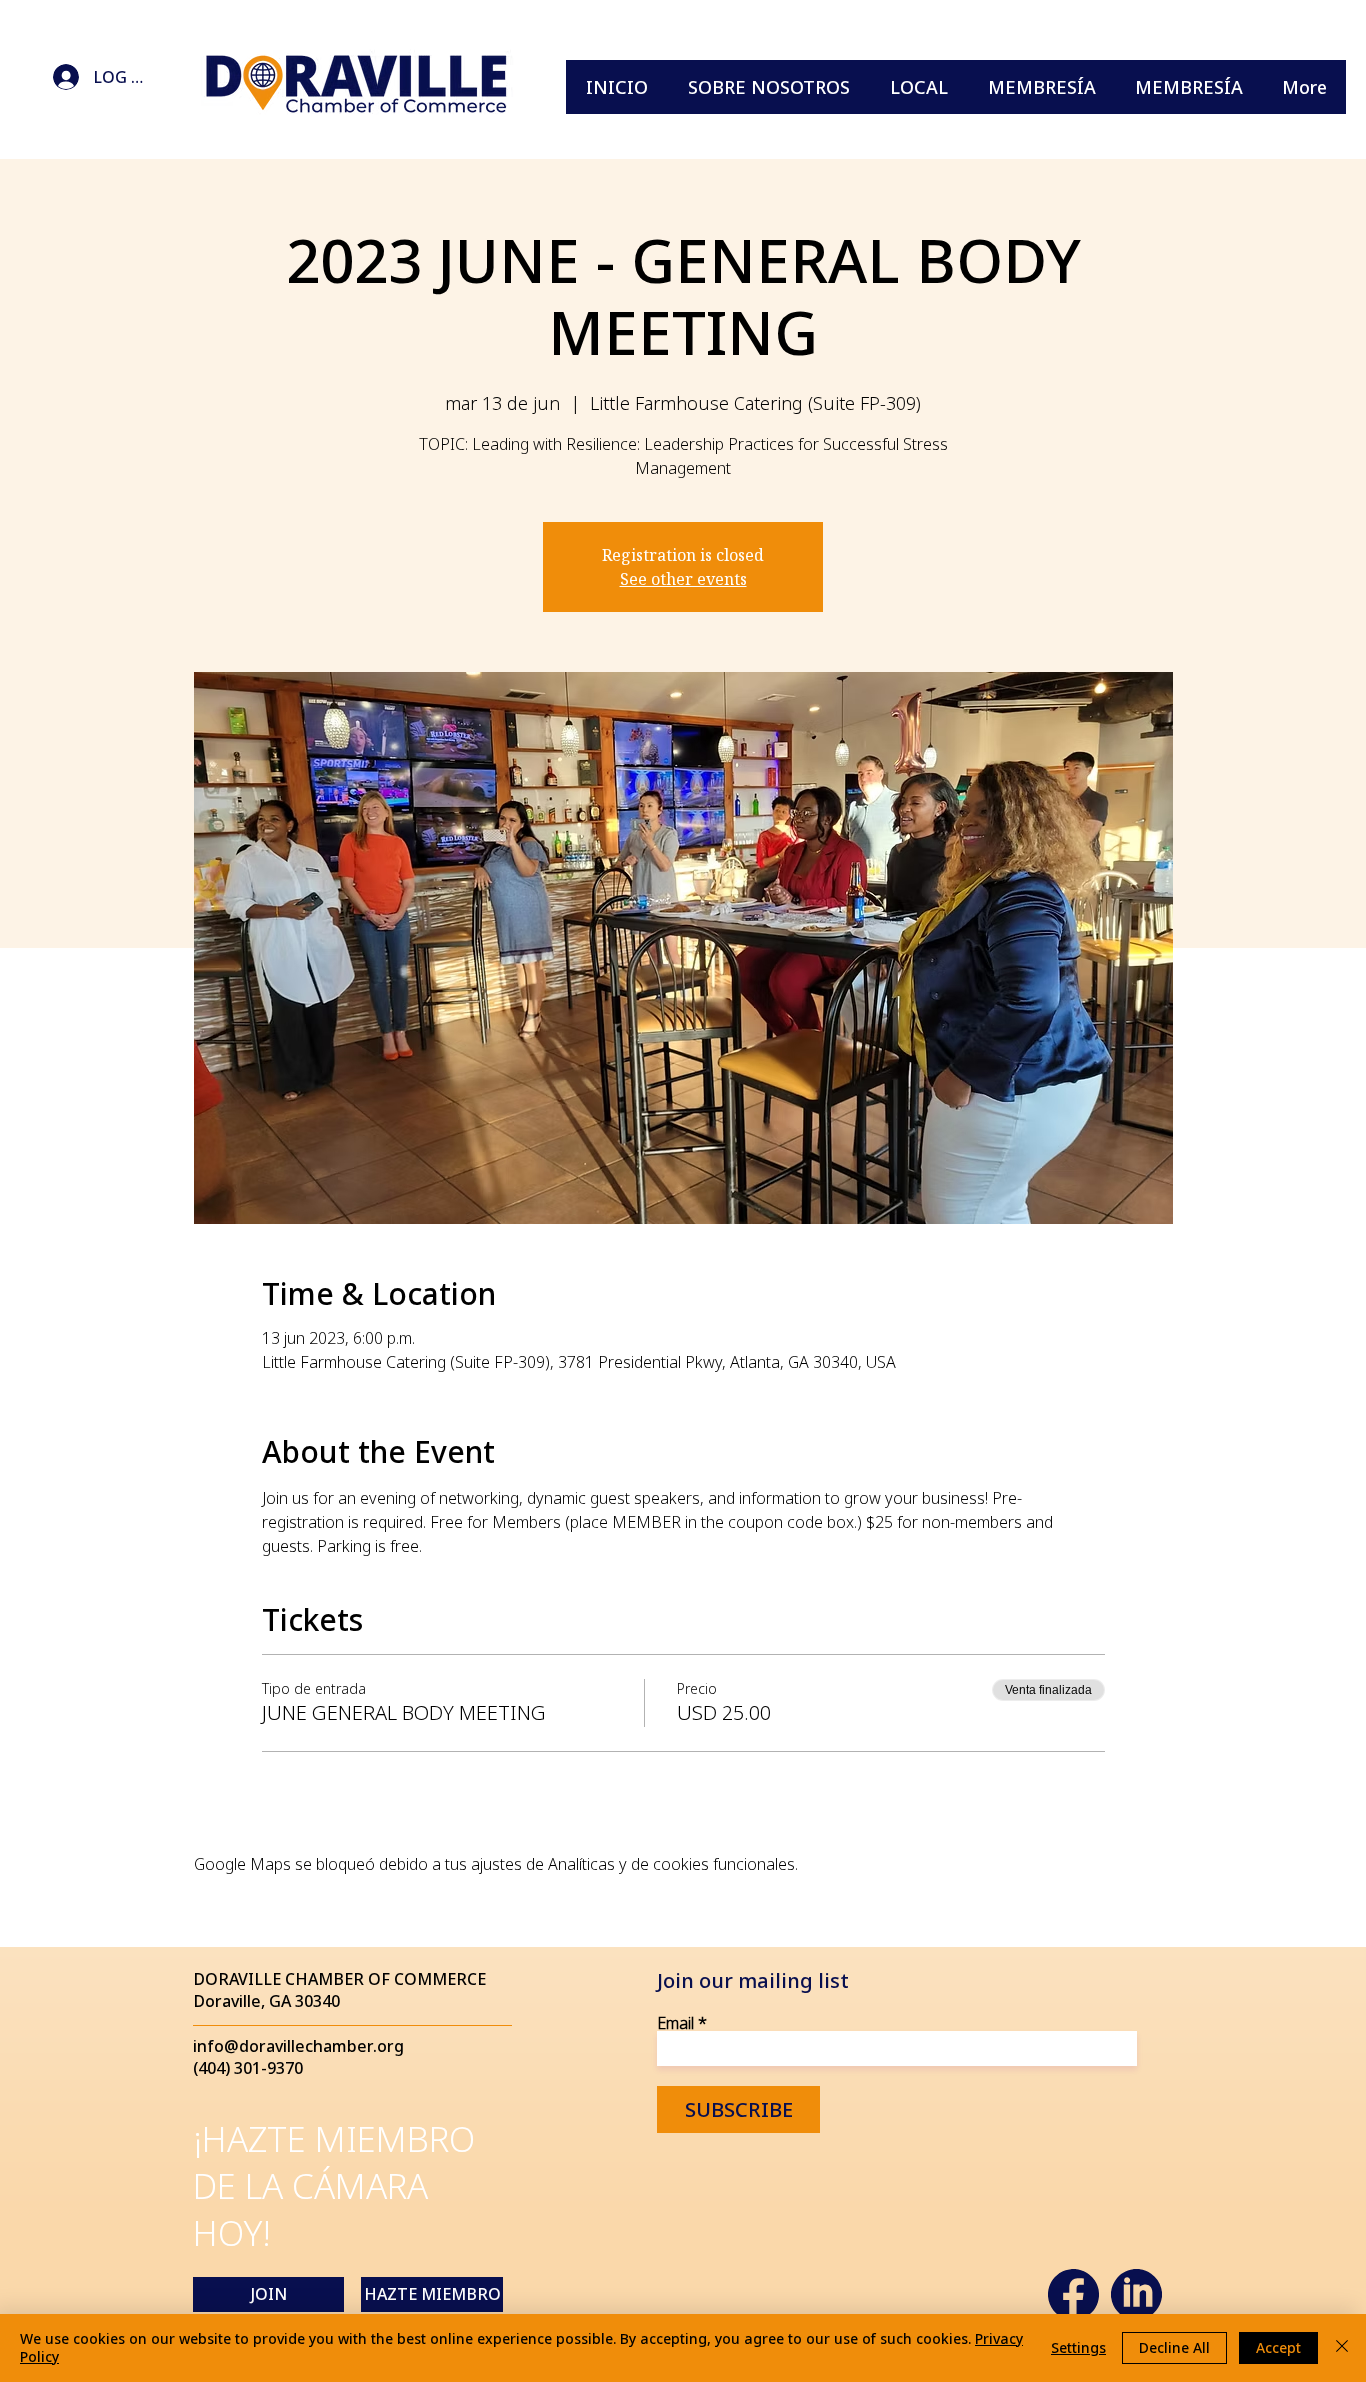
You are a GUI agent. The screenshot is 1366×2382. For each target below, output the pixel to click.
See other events (683, 579)
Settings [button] (1078, 2347)
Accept (1278, 2347)
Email (675, 2023)
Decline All (1174, 2347)
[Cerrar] (1342, 2348)
